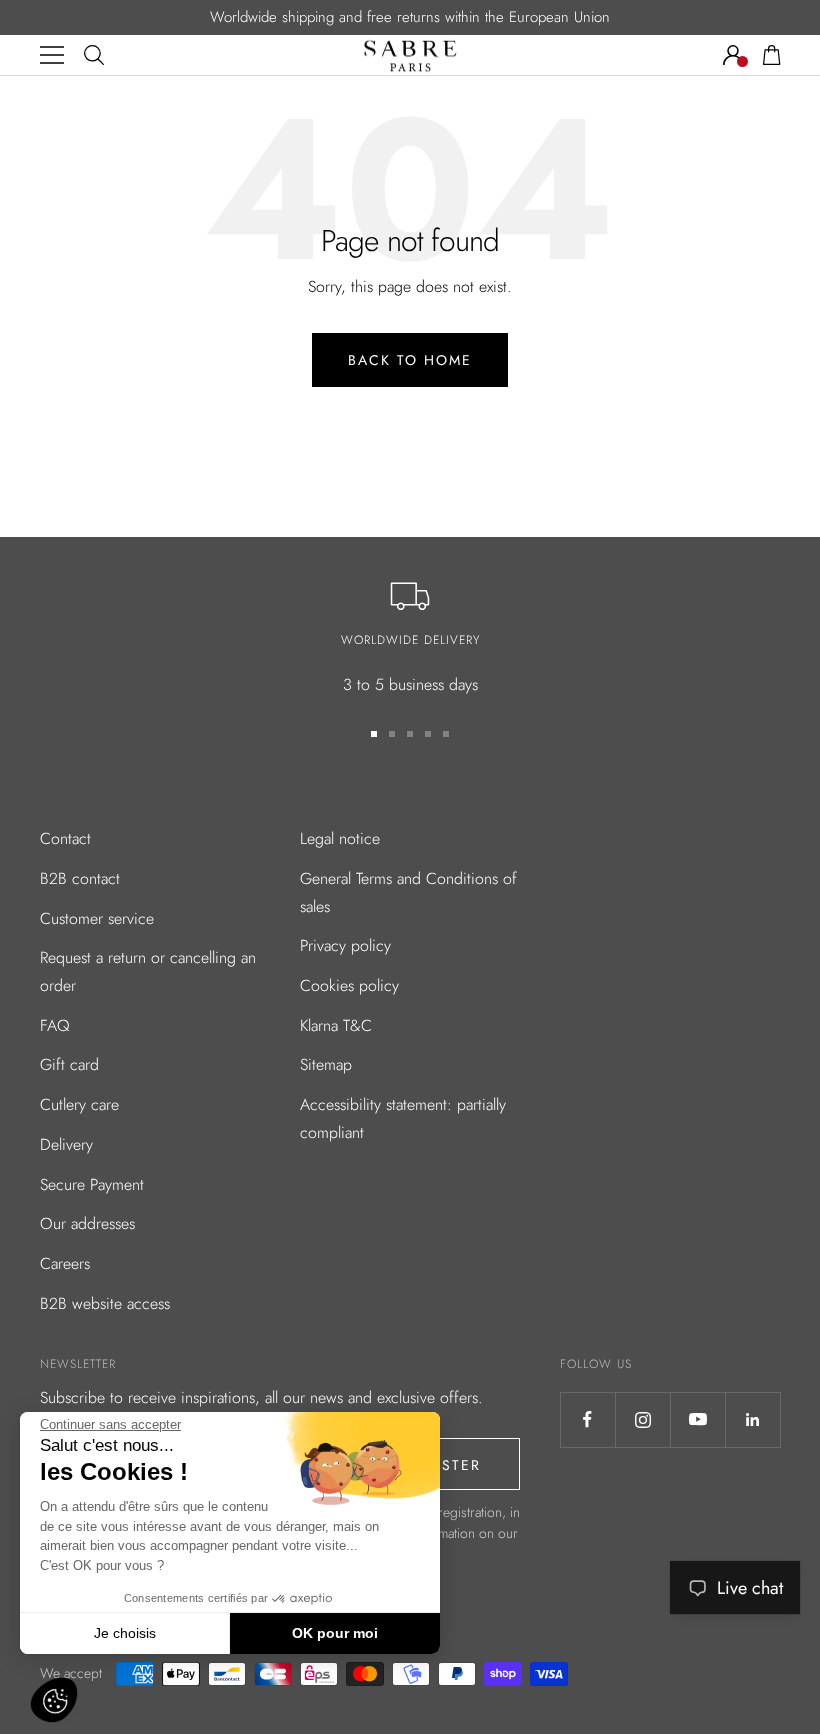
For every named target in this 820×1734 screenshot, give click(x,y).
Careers (65, 1263)
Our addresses (87, 1223)
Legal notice (340, 838)
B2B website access (105, 1303)
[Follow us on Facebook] (587, 1419)
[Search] (94, 55)
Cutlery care (79, 1104)
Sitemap (326, 1064)
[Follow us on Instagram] (642, 1419)
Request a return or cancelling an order (148, 971)
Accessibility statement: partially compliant (403, 1118)
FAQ (55, 1025)
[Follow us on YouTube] (697, 1419)
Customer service (97, 918)
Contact (65, 838)
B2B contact (80, 878)
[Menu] (52, 55)
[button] (54, 1700)
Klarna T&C (336, 1025)
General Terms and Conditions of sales (408, 892)
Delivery (66, 1144)
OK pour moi (335, 1633)
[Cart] (772, 55)
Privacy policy (345, 945)
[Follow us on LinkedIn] (752, 1419)
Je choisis (125, 1633)
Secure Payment (92, 1184)
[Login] (733, 55)
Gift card (69, 1064)
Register (442, 1465)
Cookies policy (349, 985)
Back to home (410, 360)
